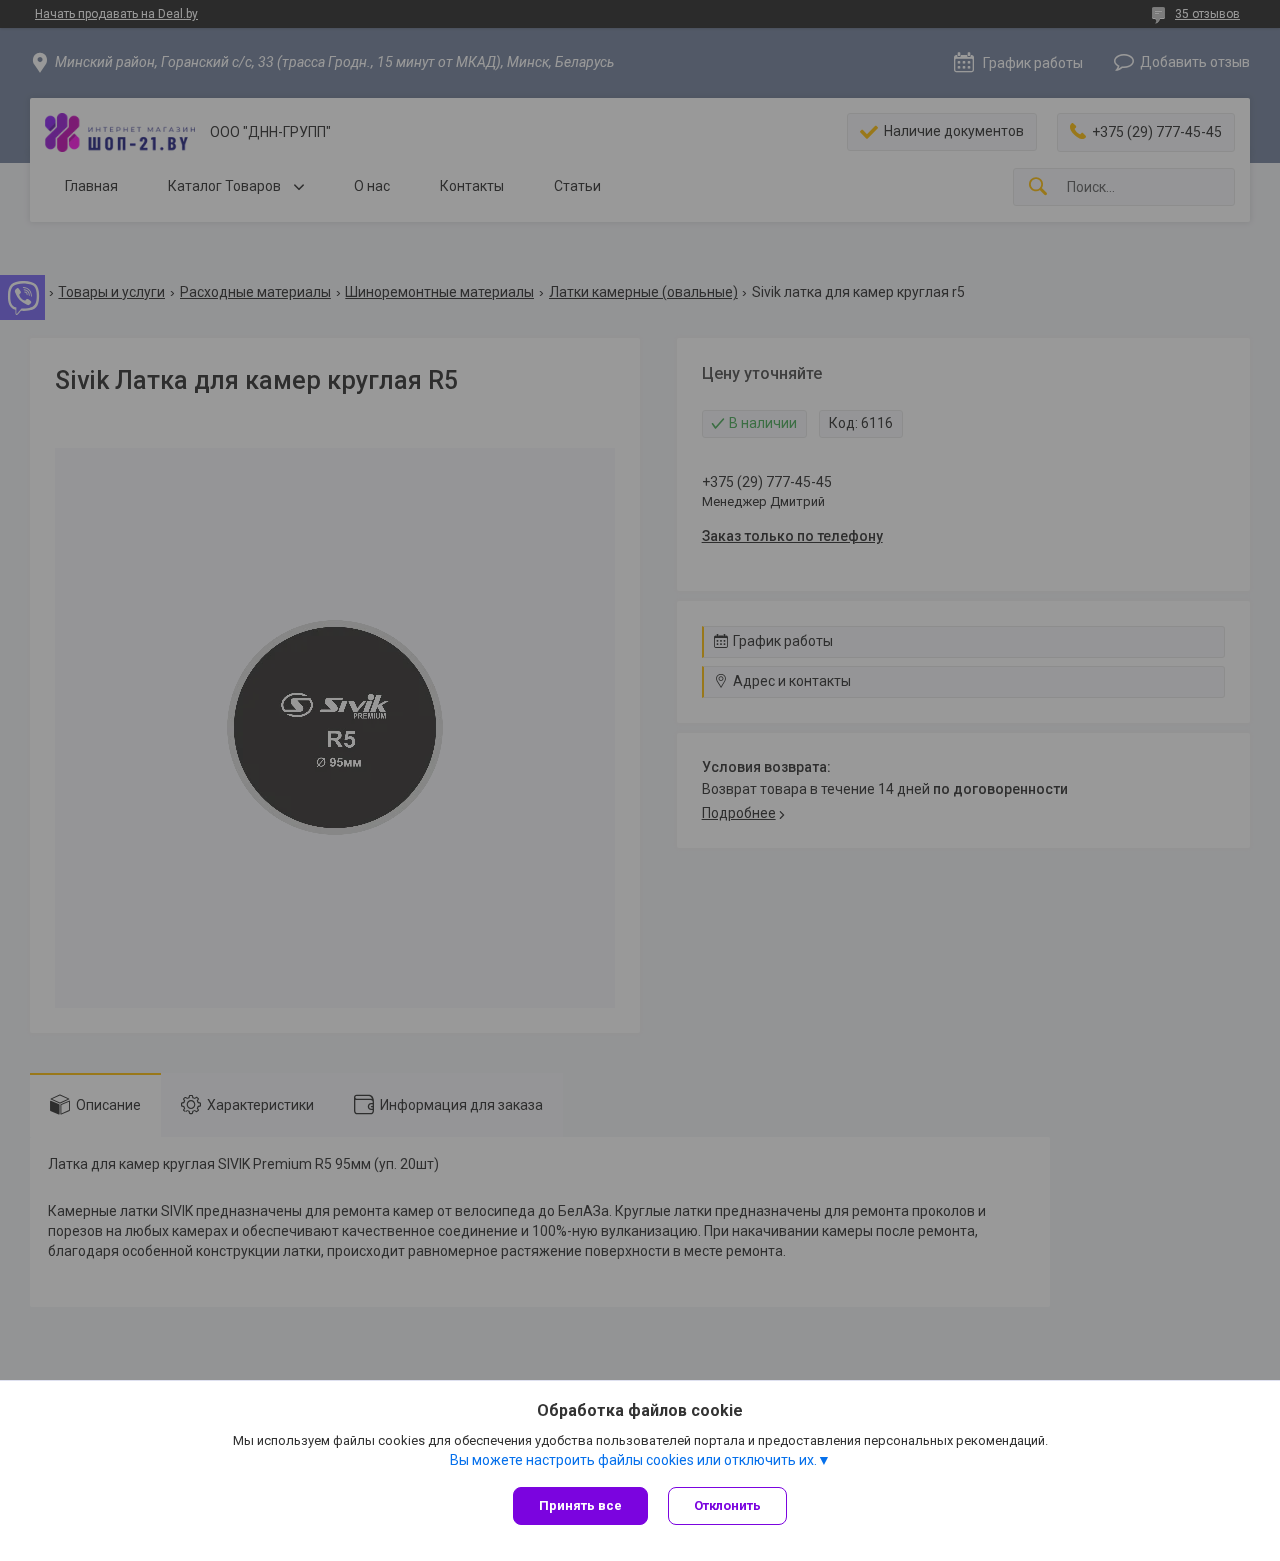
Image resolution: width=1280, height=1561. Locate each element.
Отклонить (727, 1505)
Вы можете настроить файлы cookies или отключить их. (633, 1460)
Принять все (580, 1505)
